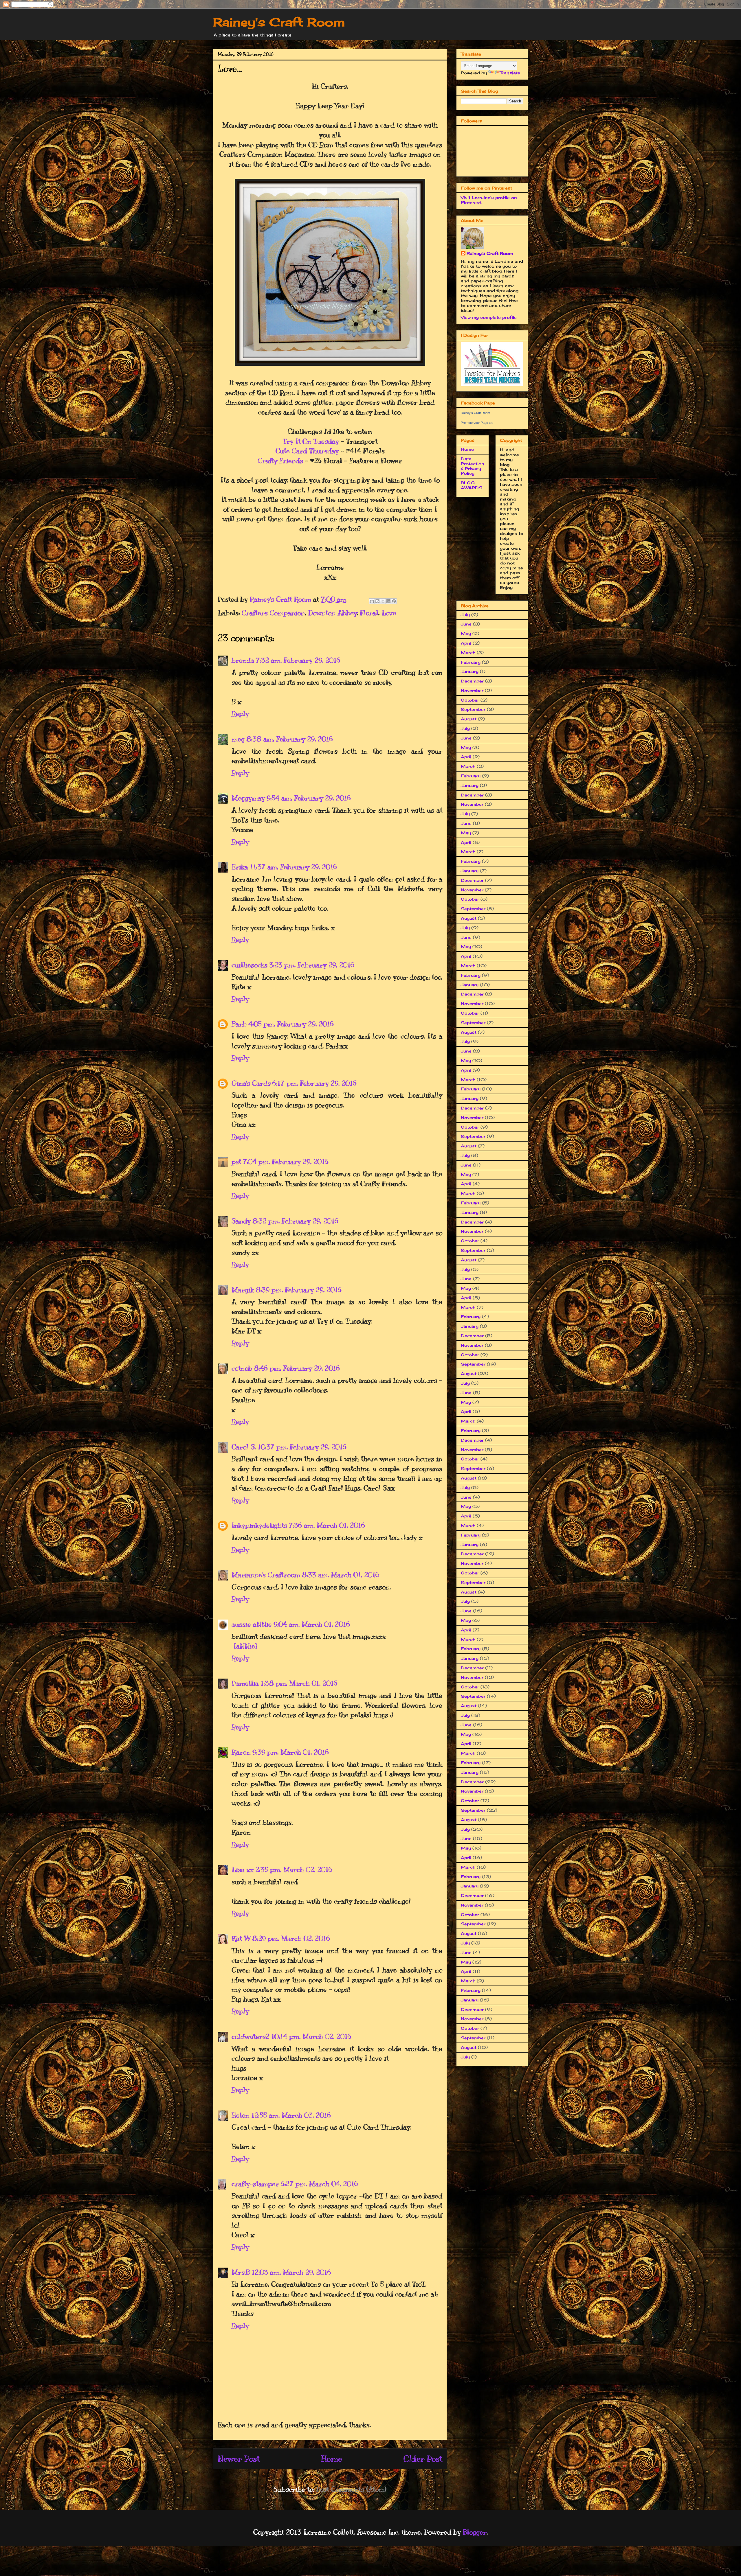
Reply (240, 713)
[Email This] (372, 601)
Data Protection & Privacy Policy (473, 466)
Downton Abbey (332, 613)
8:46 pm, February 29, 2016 (297, 1368)
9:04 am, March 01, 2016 (312, 1624)
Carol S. (244, 1447)
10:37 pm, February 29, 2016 (302, 1447)
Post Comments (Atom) (351, 2489)
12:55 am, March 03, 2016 (291, 2115)
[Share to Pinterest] (394, 601)
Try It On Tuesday (311, 441)
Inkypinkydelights (259, 1525)
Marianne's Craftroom (266, 1575)
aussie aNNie (252, 1624)
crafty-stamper (255, 2184)
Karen (241, 1752)
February (471, 662)
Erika (240, 867)
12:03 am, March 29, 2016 (291, 2272)
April (466, 643)
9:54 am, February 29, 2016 (309, 798)
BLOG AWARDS (472, 485)
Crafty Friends (280, 461)
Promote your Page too (477, 423)
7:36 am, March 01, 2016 (327, 1525)
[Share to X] (383, 601)
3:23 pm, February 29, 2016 (312, 965)
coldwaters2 (251, 2036)
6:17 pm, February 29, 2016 (314, 1083)
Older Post (423, 2459)
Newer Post (239, 2459)
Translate (510, 73)
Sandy (241, 1221)
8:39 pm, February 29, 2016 (299, 1290)
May (466, 633)
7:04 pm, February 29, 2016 (286, 1162)
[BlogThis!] (377, 601)
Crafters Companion (273, 613)
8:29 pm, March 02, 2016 (291, 1938)
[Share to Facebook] (388, 601)
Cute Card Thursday (307, 451)
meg (238, 739)
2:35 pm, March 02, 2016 (294, 1870)
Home (332, 2459)
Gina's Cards (251, 1083)
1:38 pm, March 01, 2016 (299, 1683)
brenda (243, 660)
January (470, 671)
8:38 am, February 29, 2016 (290, 739)
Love (389, 613)
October (470, 700)
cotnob (242, 1368)
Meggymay (248, 798)
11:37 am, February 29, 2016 (293, 867)
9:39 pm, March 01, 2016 (291, 1752)
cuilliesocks (250, 965)
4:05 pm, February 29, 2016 (291, 1024)
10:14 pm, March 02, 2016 (311, 2036)
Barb (239, 1024)
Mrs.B (241, 2272)
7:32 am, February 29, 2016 (298, 660)
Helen (241, 2115)
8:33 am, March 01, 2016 (341, 1575)
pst (236, 1162)
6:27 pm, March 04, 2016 (319, 2184)
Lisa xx (243, 1870)
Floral (369, 613)
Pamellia (245, 1683)
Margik (243, 1290)
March (468, 653)
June (466, 624)
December (472, 681)
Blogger (475, 2532)
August (469, 719)
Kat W (241, 1938)
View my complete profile (489, 317)
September (473, 709)
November (472, 690)
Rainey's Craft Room (279, 22)
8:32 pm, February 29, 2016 (295, 1221)
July (465, 615)
